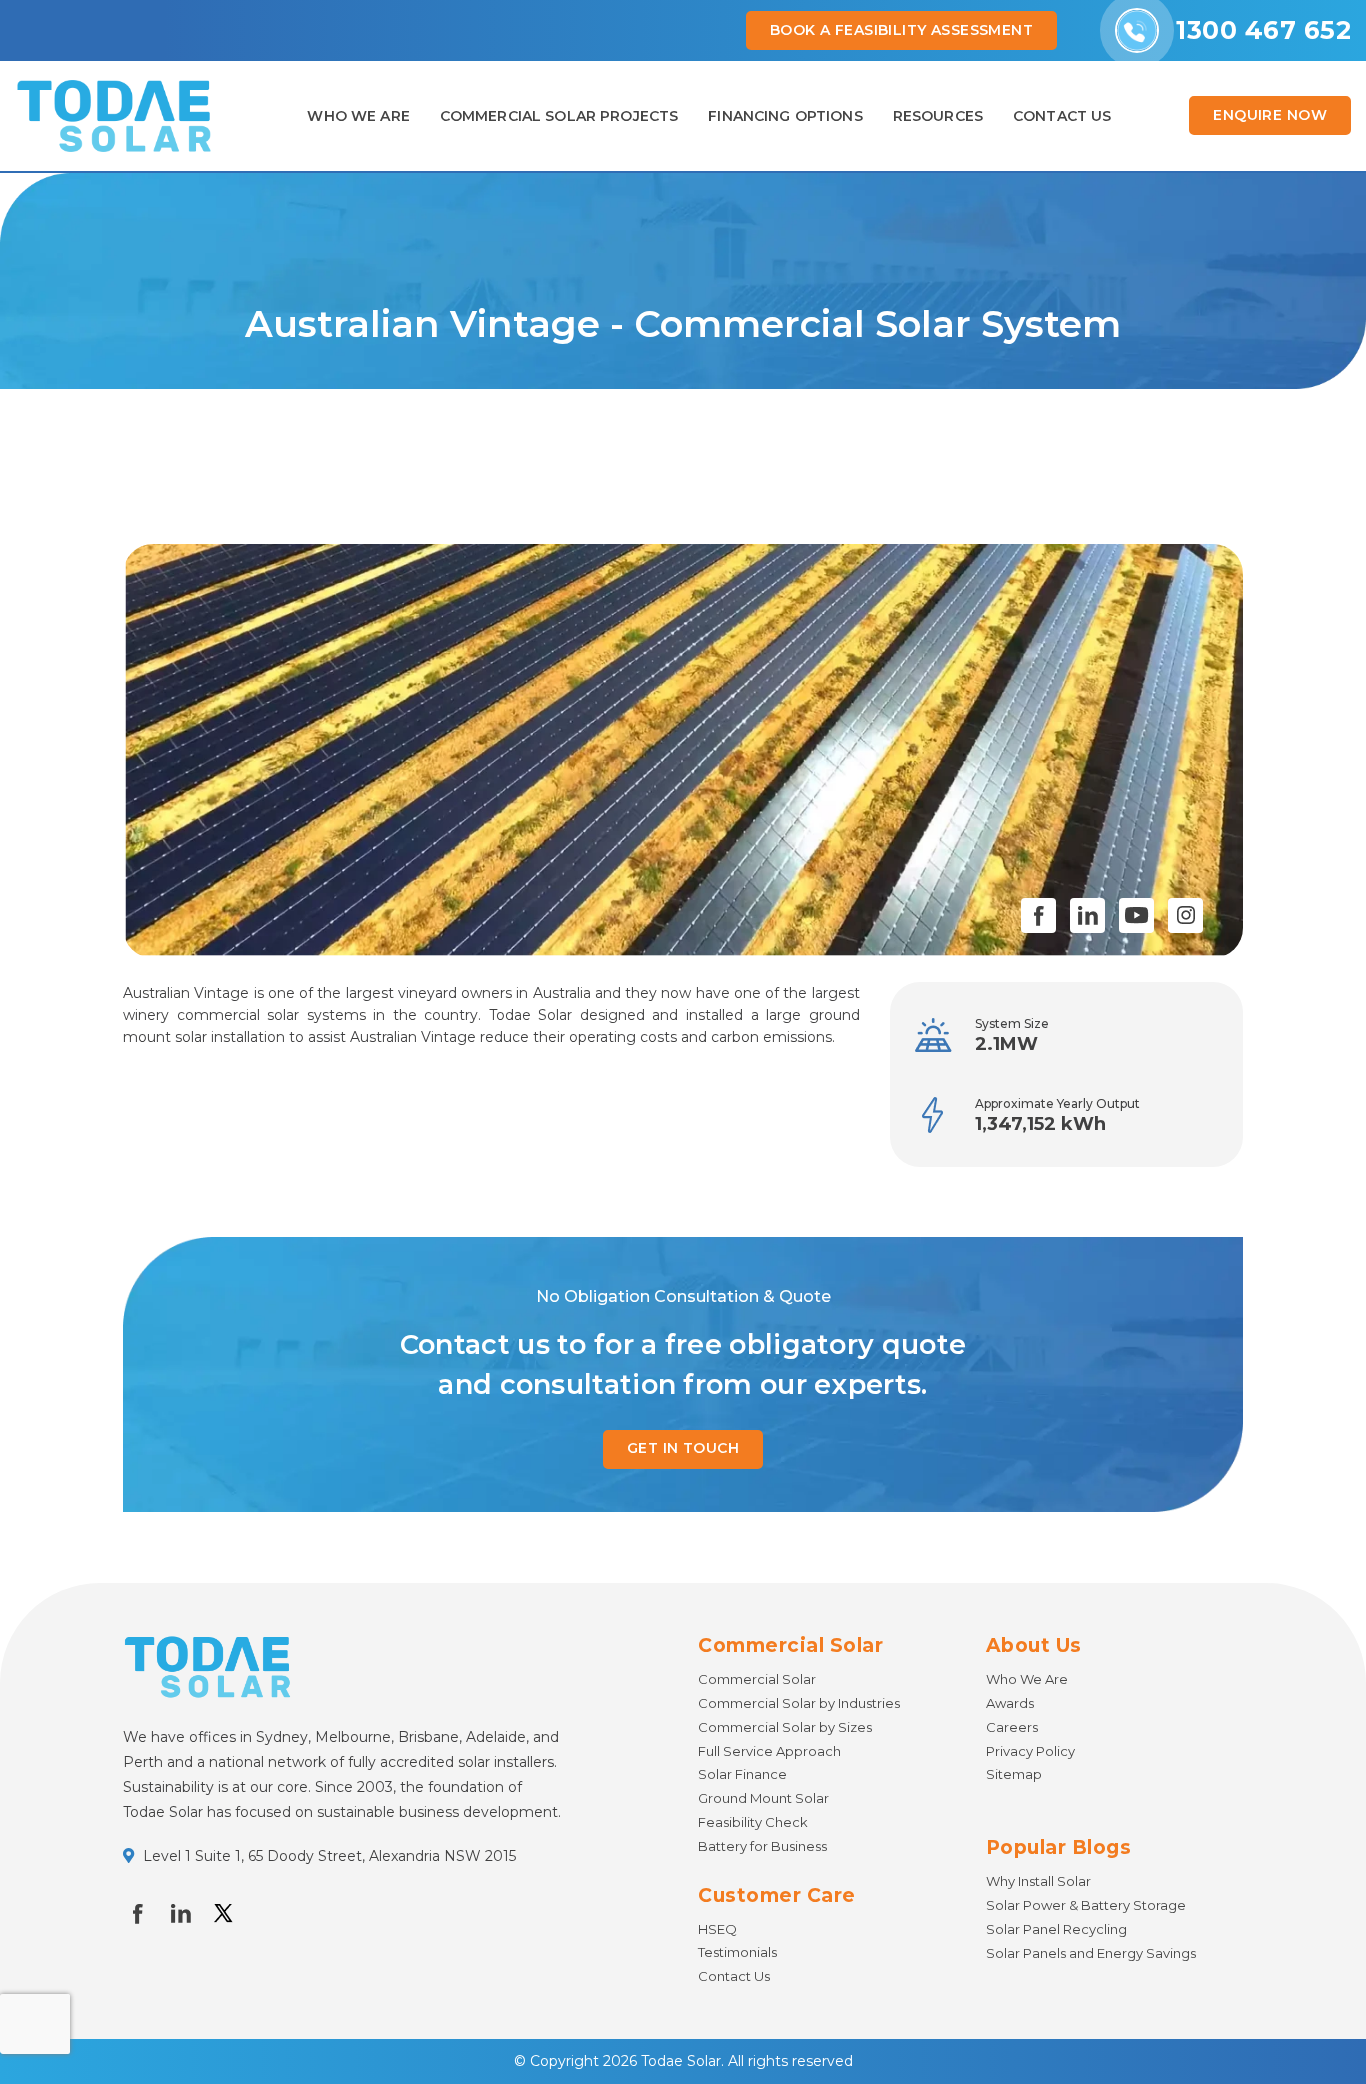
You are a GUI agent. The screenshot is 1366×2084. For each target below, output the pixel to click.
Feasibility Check (753, 1822)
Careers (1012, 1727)
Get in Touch (683, 1448)
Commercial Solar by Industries (799, 1703)
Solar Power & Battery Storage (1086, 1905)
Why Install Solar (1038, 1881)
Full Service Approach (769, 1751)
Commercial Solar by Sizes (785, 1727)
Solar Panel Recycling (1056, 1929)
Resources (938, 116)
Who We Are (358, 116)
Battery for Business (762, 1846)
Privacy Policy (1030, 1751)
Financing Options (785, 116)
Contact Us (734, 1976)
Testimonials (737, 1952)
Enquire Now (1270, 115)
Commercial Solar (757, 1679)
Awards (1010, 1703)
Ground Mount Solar (763, 1798)
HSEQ (717, 1929)
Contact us (1062, 116)
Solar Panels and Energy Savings (1091, 1953)
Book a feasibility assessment (901, 30)
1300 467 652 (1263, 30)
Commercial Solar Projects (559, 116)
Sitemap (1014, 1774)
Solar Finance (742, 1774)
